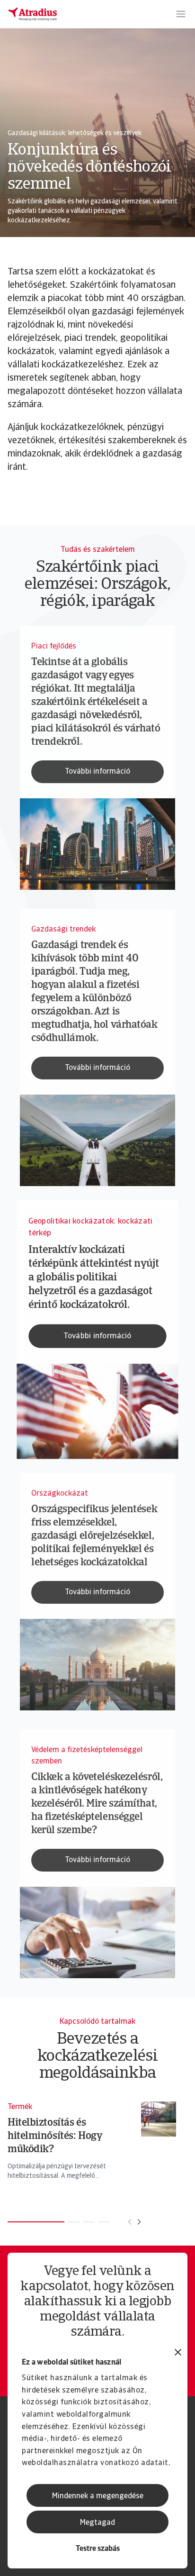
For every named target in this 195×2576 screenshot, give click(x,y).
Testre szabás (98, 2549)
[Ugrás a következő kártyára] (139, 2222)
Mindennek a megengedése (98, 2496)
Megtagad (97, 2523)
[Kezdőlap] (33, 14)
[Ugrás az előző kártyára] (130, 2222)
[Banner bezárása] (178, 2353)
